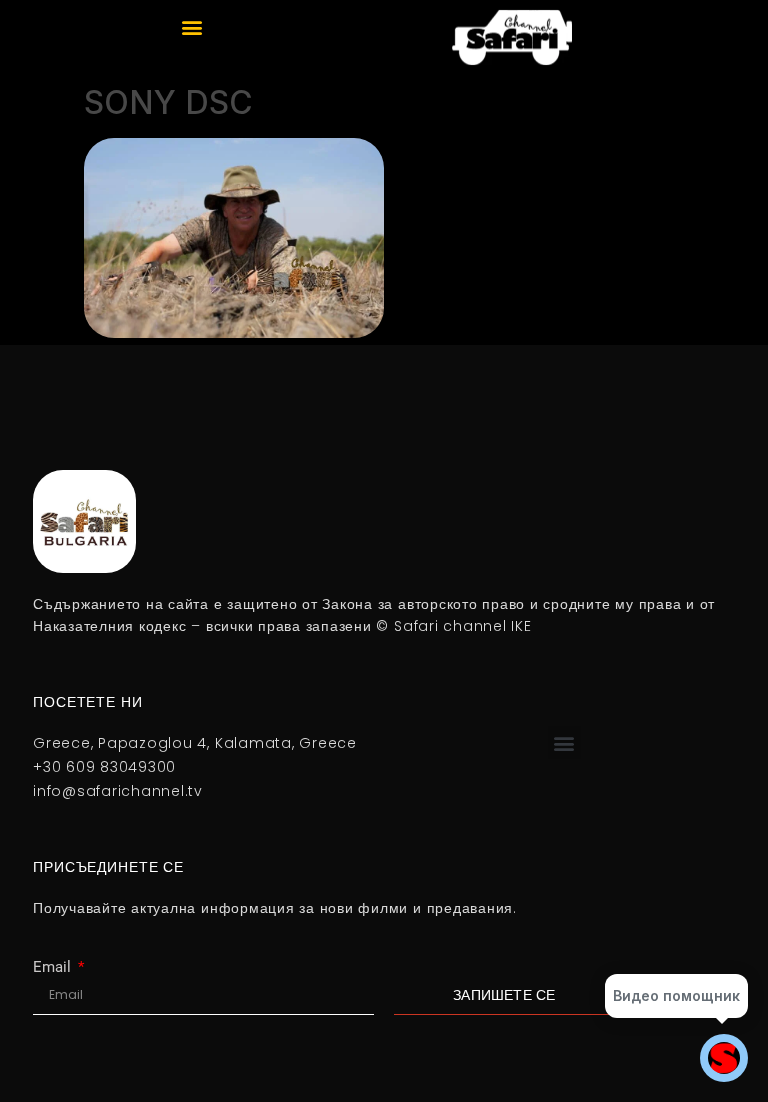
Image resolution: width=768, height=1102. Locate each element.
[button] (192, 26)
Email (54, 967)
